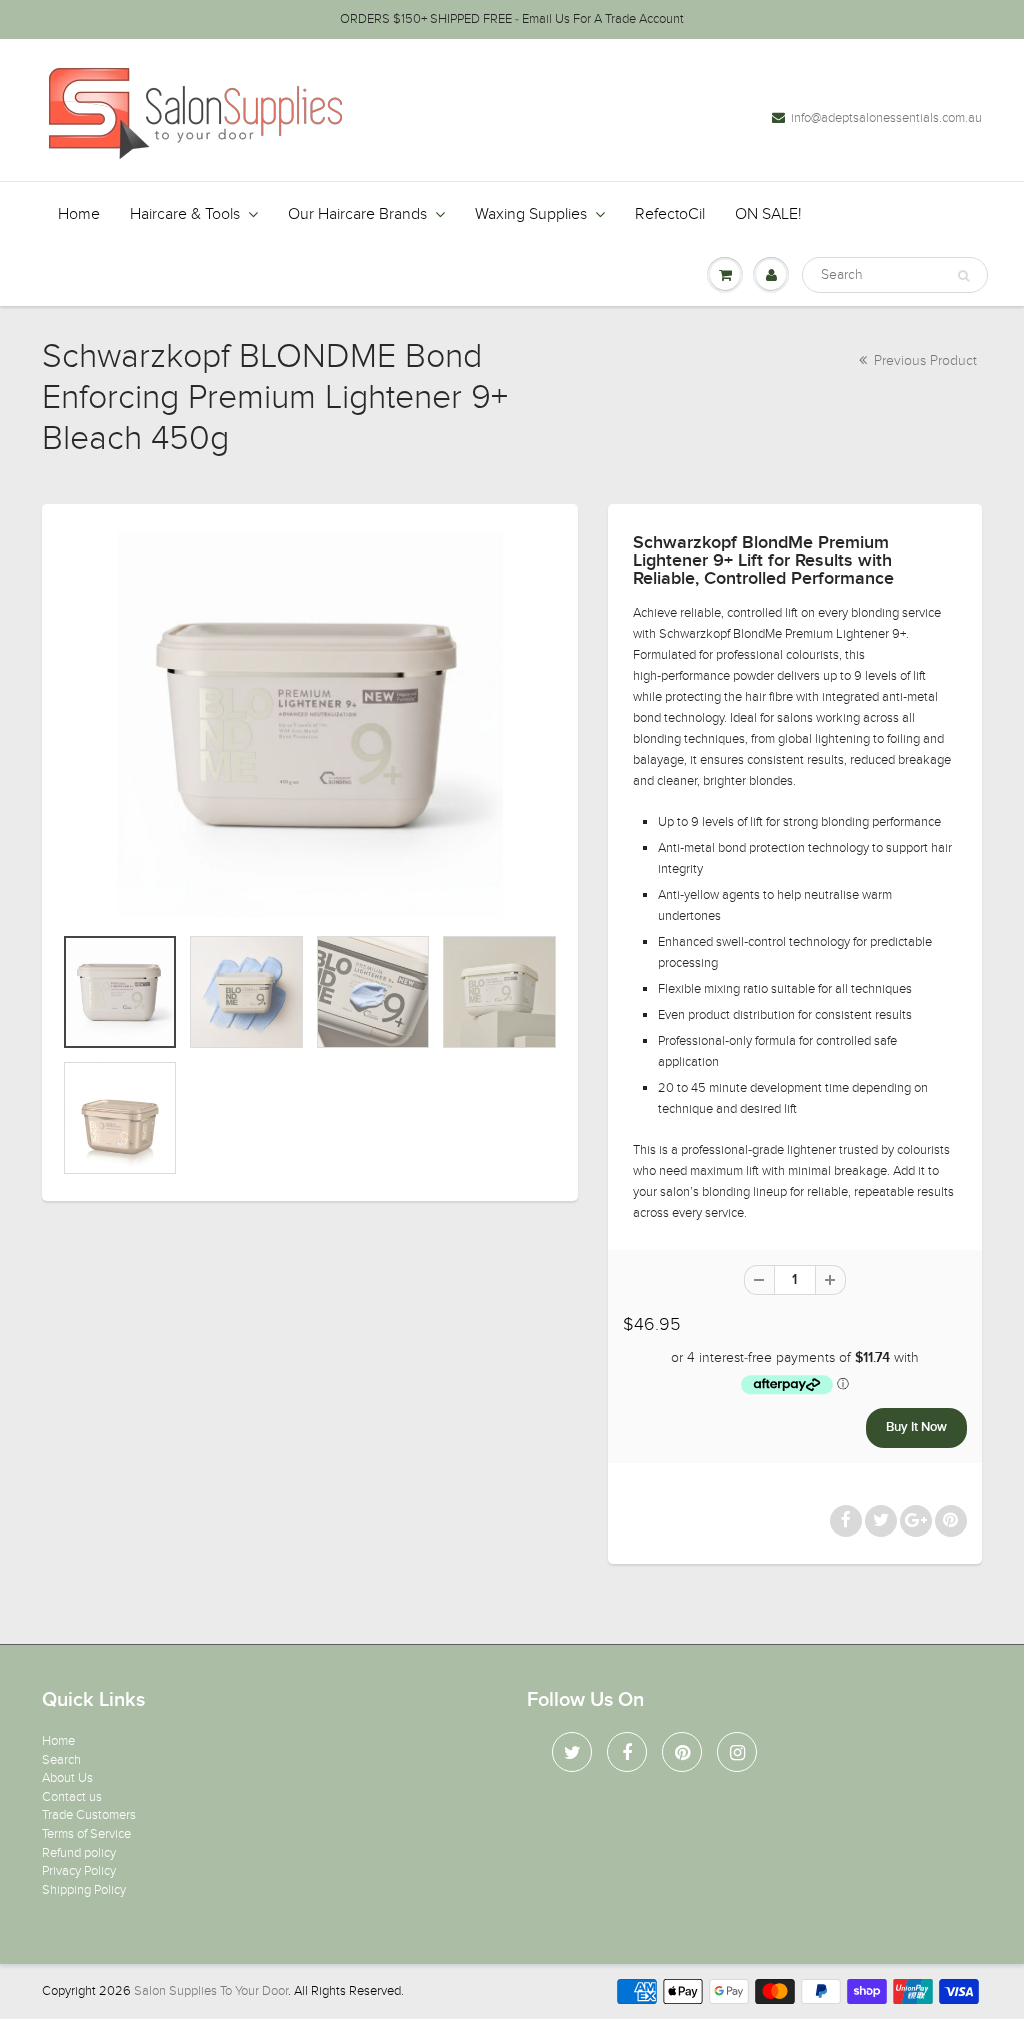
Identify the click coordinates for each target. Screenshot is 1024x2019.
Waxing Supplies (531, 214)
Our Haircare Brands (357, 214)
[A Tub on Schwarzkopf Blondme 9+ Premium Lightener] (310, 724)
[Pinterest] (682, 1752)
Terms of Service (86, 1834)
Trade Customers (89, 1815)
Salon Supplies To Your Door (211, 1991)
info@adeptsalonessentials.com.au (886, 118)
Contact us (72, 1797)
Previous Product (923, 360)
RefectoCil (670, 214)
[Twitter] (572, 1752)
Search (61, 1760)
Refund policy (79, 1853)
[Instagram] (737, 1752)
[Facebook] (627, 1752)
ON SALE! (768, 214)
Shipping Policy (84, 1890)
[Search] (963, 276)
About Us (67, 1778)
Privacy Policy (79, 1871)
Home (79, 214)
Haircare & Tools (185, 214)
